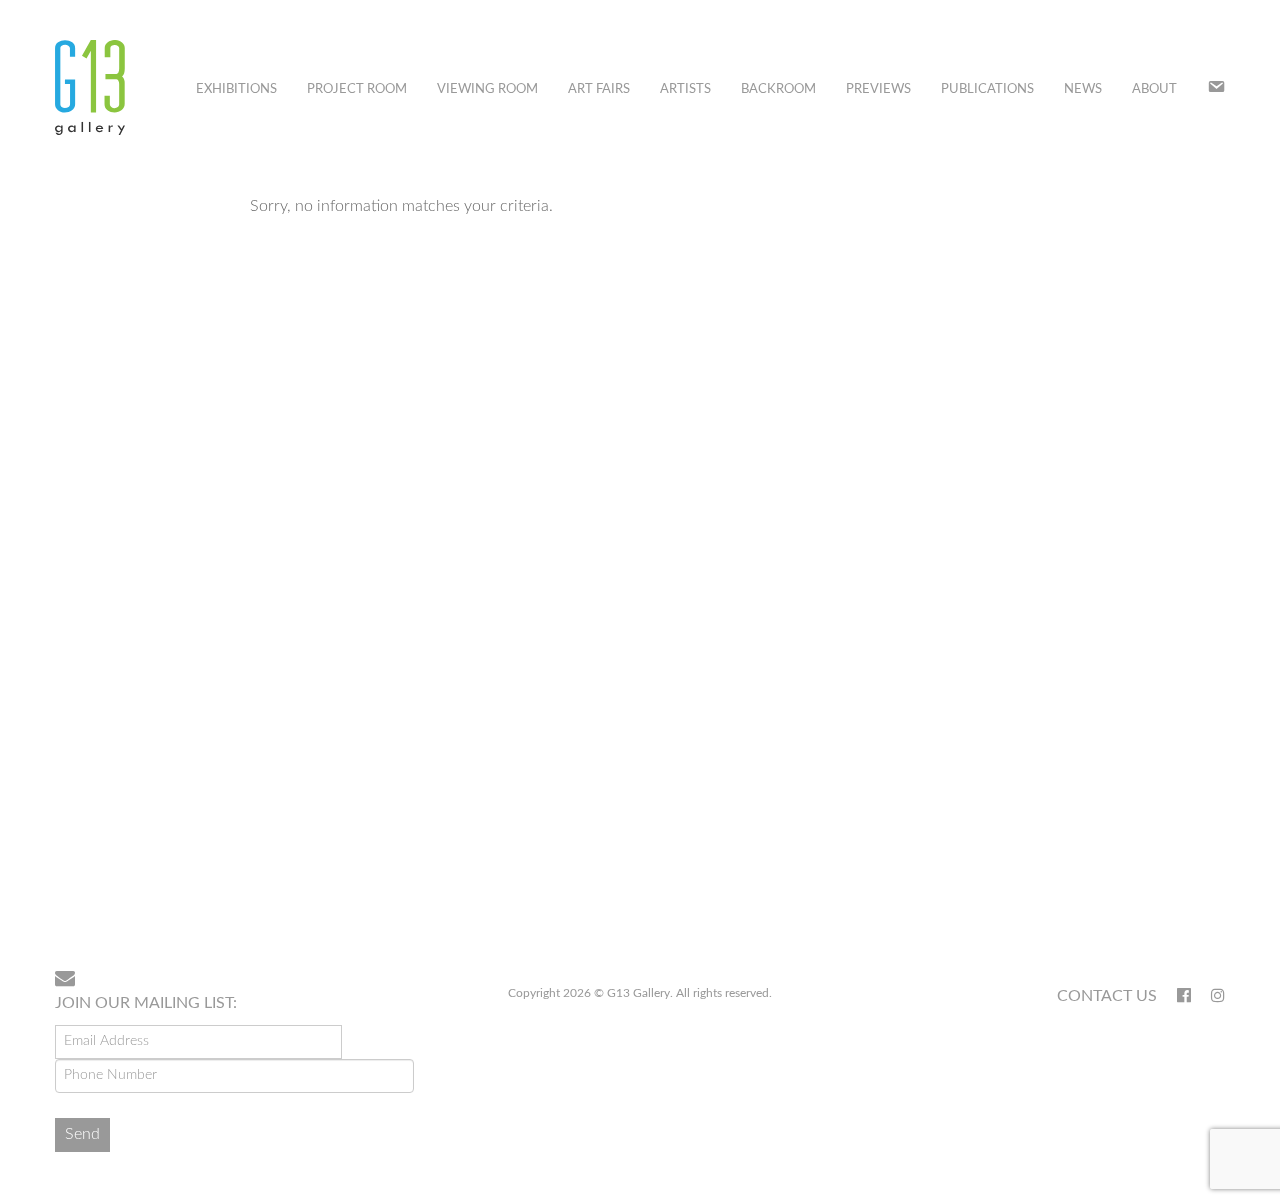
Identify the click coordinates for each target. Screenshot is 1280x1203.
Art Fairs (599, 89)
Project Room (357, 89)
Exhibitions (236, 89)
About (1154, 89)
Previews (878, 89)
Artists (685, 89)
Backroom (778, 89)
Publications (987, 89)
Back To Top (1173, 890)
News (1083, 89)
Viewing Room (487, 89)
